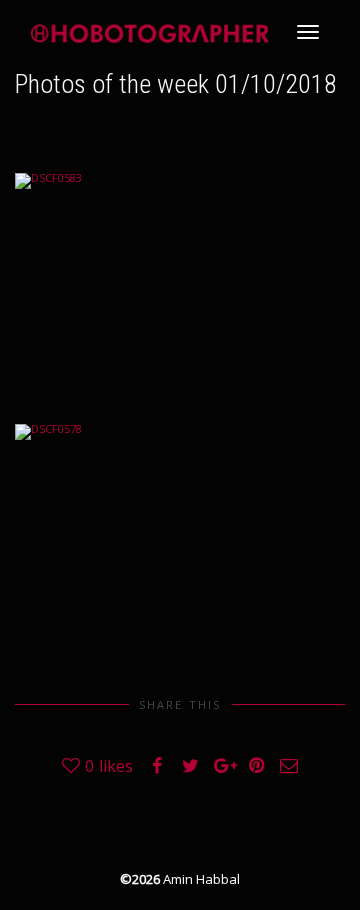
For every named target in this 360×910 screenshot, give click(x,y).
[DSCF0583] (180, 283)
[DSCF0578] (180, 534)
